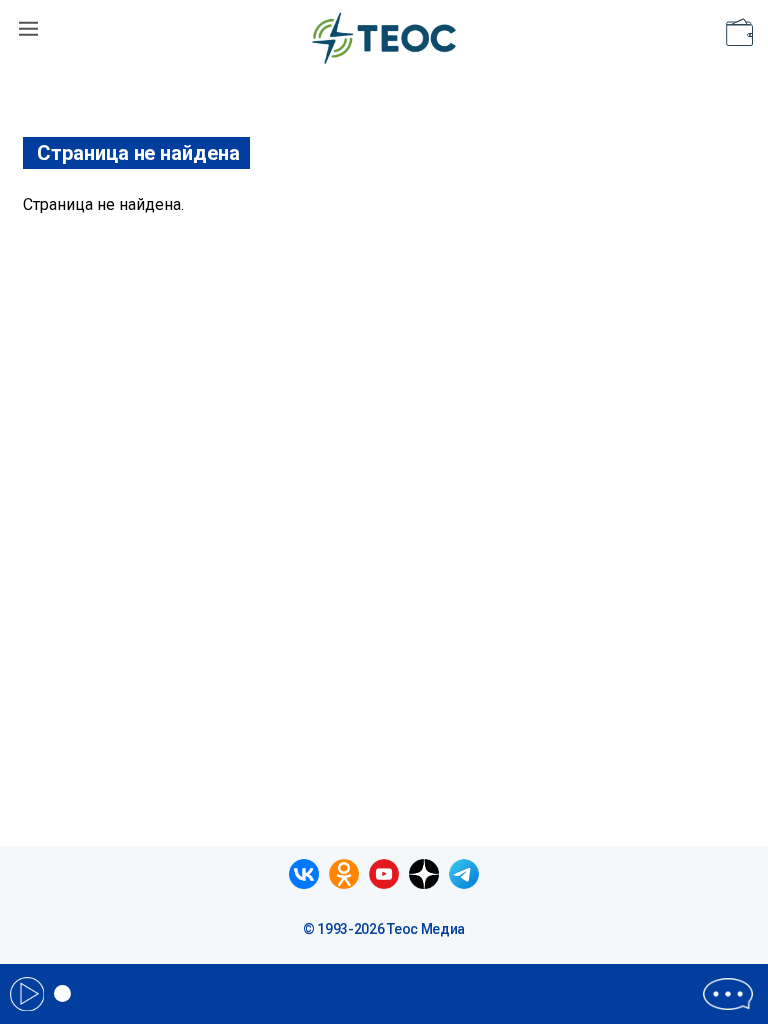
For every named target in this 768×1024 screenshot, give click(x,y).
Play (27, 994)
